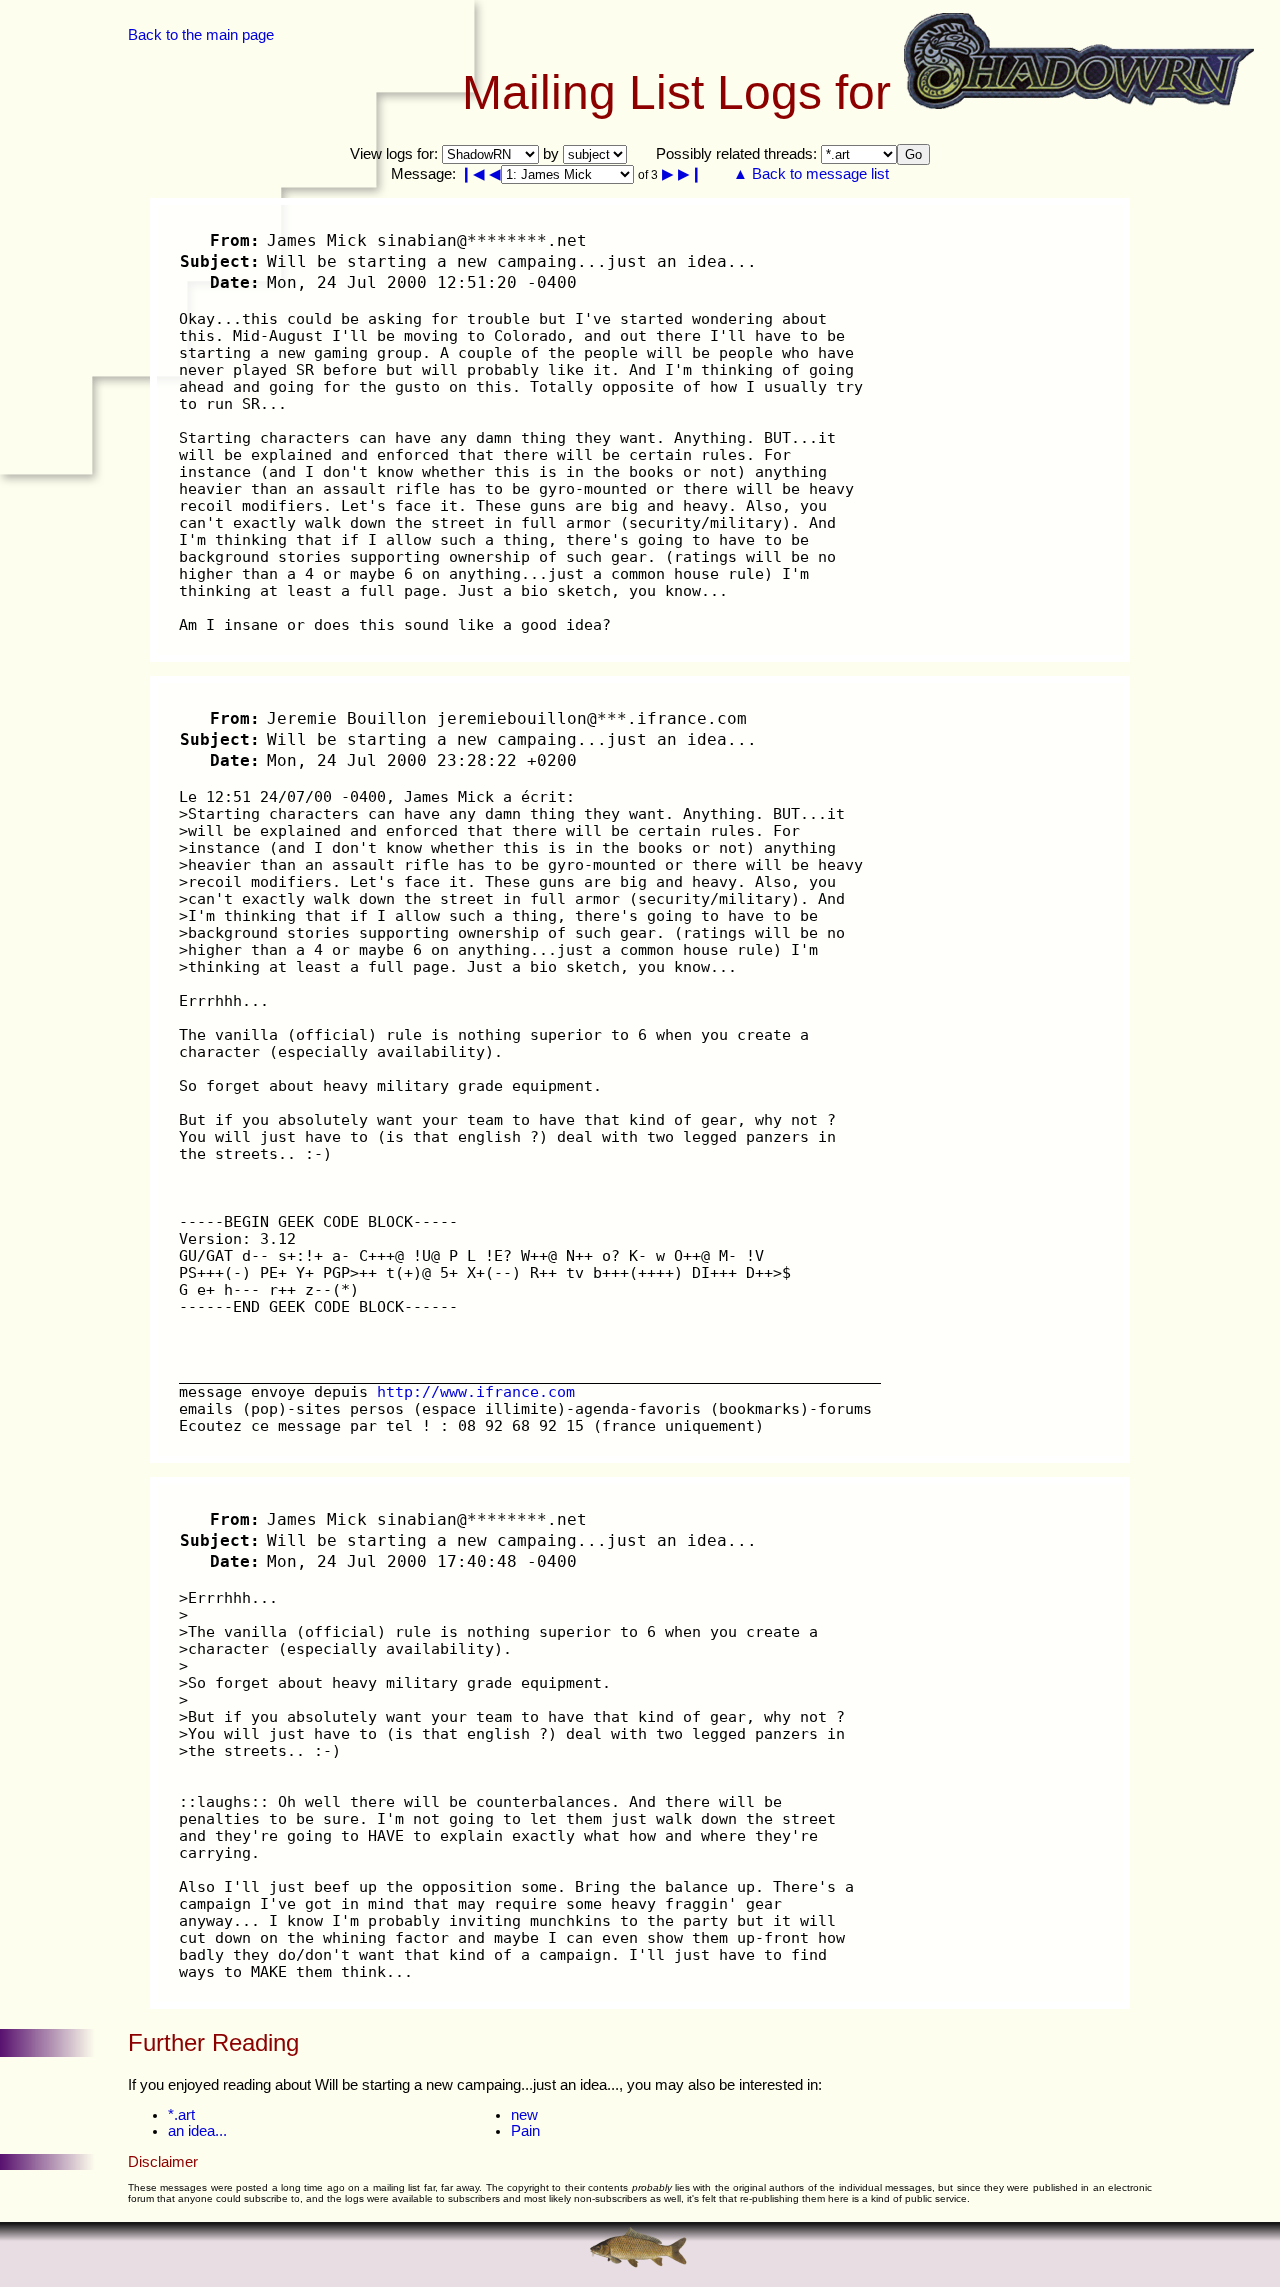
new (524, 2115)
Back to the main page (201, 35)
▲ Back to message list (811, 174)
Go (913, 154)
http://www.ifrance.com (476, 1391)
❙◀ (472, 174)
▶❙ (690, 174)
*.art (181, 2115)
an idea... (197, 2131)
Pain (525, 2131)
